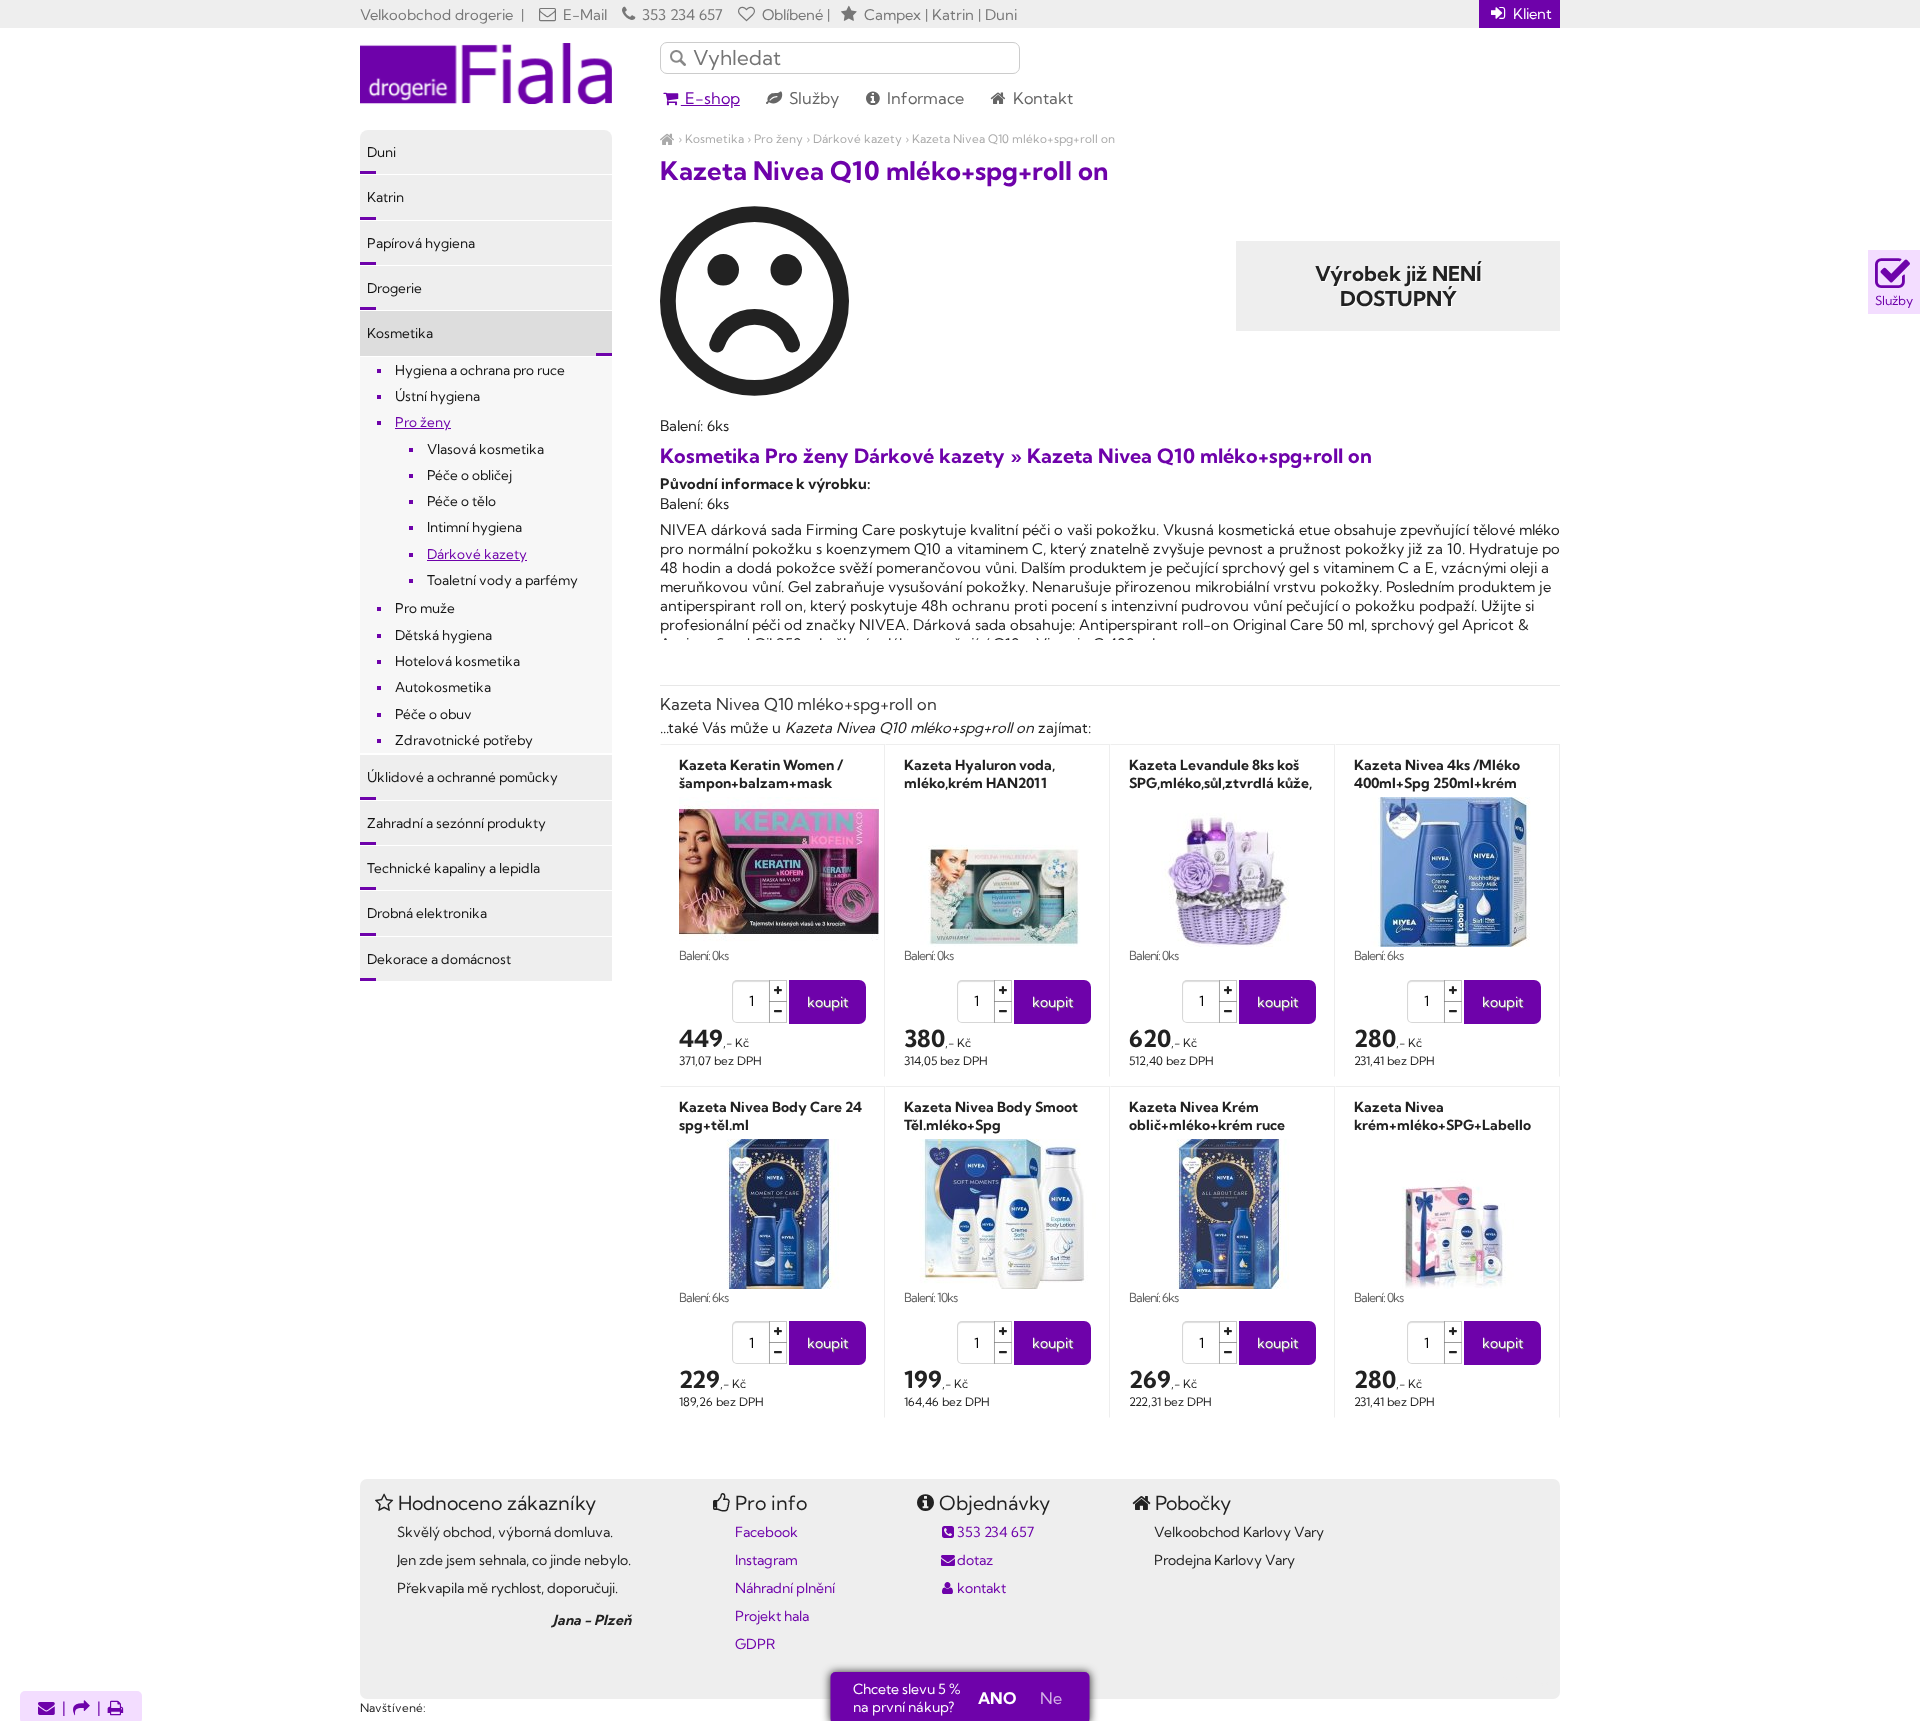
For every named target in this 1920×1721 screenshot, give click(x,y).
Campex (892, 14)
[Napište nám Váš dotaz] (46, 1709)
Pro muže (425, 608)
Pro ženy (778, 138)
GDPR (755, 1644)
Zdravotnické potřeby (464, 740)
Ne (1051, 1698)
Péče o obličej (469, 475)
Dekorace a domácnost (439, 959)
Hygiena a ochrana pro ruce (480, 370)
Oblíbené (790, 14)
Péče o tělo (461, 501)
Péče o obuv (433, 714)
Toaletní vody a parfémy (502, 580)
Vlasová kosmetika (485, 449)
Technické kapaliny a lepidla (453, 868)
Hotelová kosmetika (457, 661)
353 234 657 (680, 14)
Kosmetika (714, 138)
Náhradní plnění (785, 1588)
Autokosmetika (443, 687)
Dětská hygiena (443, 635)
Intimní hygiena (474, 527)
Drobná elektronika (427, 913)
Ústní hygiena (437, 396)
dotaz (975, 1560)
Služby (812, 98)
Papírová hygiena (421, 243)
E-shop (710, 98)
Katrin (385, 197)
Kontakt (1041, 98)
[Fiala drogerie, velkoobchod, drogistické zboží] (667, 138)
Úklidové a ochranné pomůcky (462, 777)
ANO (997, 1698)
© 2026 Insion (1524, 1682)
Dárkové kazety (857, 138)
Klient (1530, 13)
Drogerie (394, 288)
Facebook (766, 1532)
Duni (381, 152)
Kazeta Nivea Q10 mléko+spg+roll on (1013, 138)
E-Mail (583, 14)
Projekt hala (772, 1616)
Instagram (766, 1560)
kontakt (981, 1588)
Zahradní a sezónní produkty (456, 823)
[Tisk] (116, 1709)
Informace (923, 98)
